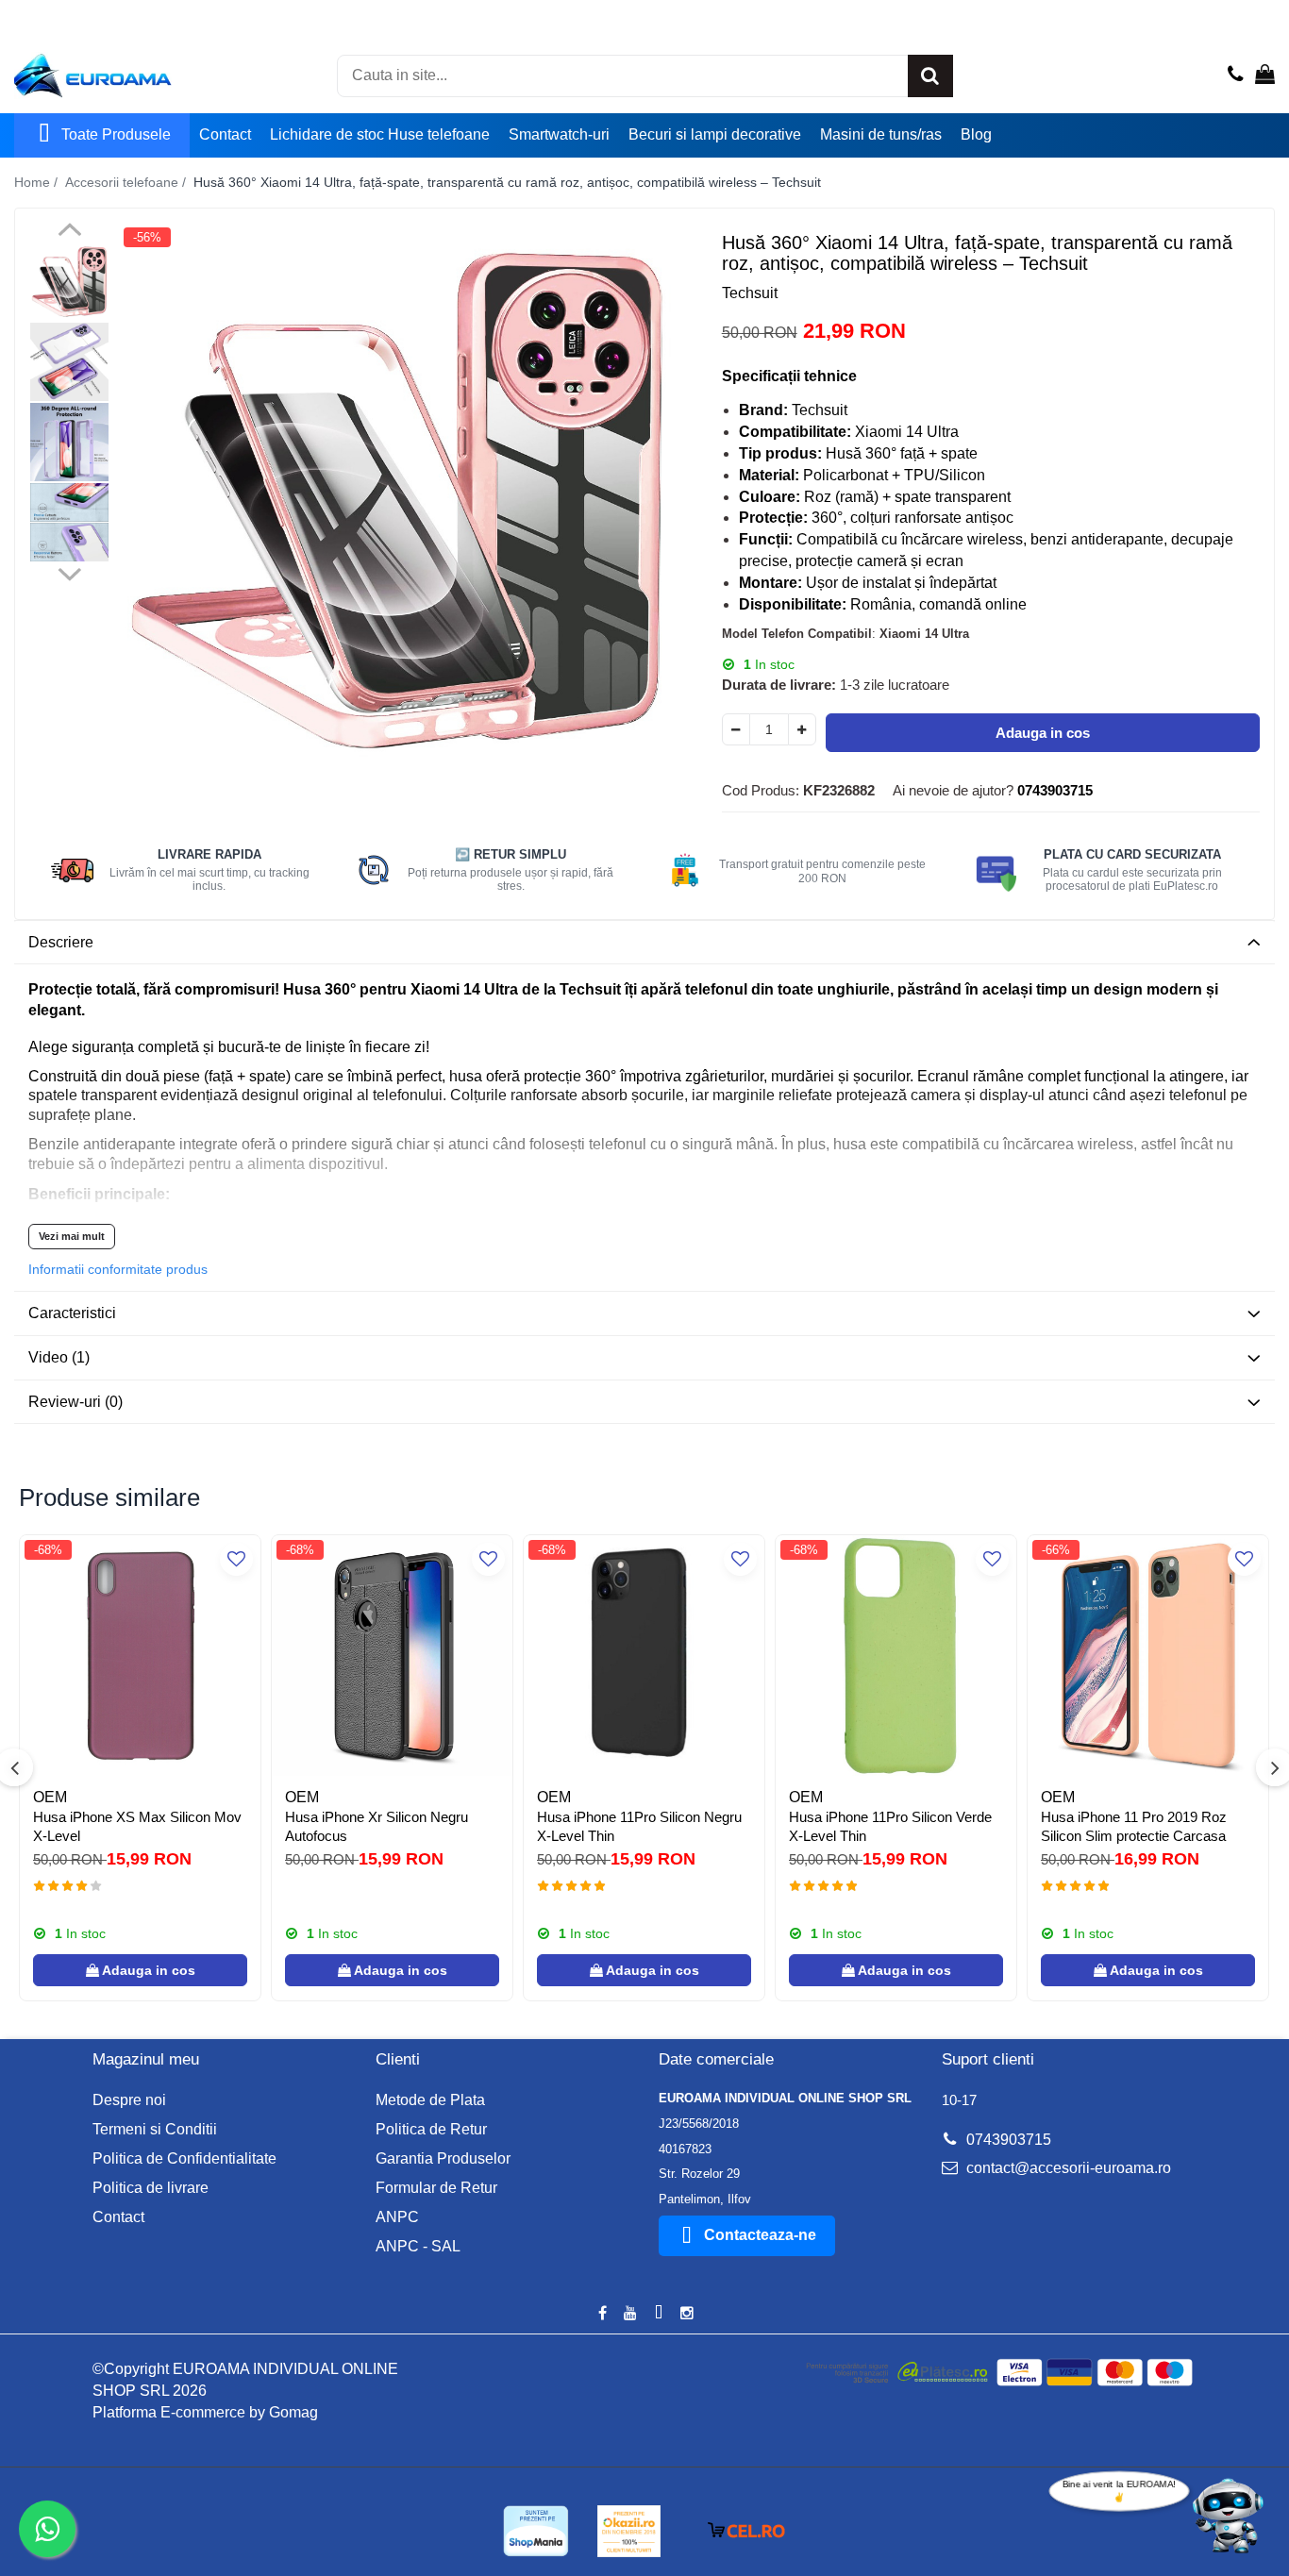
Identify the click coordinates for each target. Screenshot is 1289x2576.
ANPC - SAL (418, 2246)
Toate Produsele (116, 134)
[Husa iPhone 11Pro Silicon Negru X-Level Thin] (644, 1656)
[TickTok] (659, 2314)
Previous (69, 232)
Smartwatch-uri (559, 134)
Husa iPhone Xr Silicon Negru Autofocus (377, 1826)
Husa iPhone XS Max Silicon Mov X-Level (137, 1826)
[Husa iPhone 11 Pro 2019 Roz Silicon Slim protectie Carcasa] (1148, 1656)
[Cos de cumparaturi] (1265, 75)
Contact (225, 134)
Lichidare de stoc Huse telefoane (380, 134)
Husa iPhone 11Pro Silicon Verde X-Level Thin (890, 1826)
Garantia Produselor (443, 2158)
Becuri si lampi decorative (715, 134)
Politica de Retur (431, 2129)
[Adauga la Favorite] (236, 1559)
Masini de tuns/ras (881, 134)
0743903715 (1007, 2140)
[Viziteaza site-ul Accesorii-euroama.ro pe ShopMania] (536, 2531)
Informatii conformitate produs (118, 1269)
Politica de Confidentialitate (184, 2158)
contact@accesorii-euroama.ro (1067, 2168)
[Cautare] (930, 76)
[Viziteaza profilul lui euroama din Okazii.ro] (629, 2531)
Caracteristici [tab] (72, 1313)
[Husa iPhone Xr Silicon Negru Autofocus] (392, 1656)
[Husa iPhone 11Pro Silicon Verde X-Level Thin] (896, 1656)
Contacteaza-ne (760, 2235)
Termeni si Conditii (155, 2129)
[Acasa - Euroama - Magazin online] (109, 75)
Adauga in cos (1043, 733)
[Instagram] (687, 2314)
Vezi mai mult (72, 1236)
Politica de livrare (151, 2188)
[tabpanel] (397, 501)
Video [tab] (59, 1357)
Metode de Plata (430, 2100)
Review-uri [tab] (75, 1402)
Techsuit (750, 293)
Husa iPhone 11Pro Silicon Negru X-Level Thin (639, 1826)
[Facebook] (602, 2314)
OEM (50, 1797)
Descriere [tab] (61, 942)
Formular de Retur (436, 2188)
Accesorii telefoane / (127, 182)
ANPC (397, 2217)
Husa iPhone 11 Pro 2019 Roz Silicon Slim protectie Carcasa (1134, 1826)
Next (69, 572)
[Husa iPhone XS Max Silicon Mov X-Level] (140, 1656)
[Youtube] (630, 2314)
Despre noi (129, 2100)
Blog (976, 134)
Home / (38, 182)
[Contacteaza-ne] (1236, 75)
